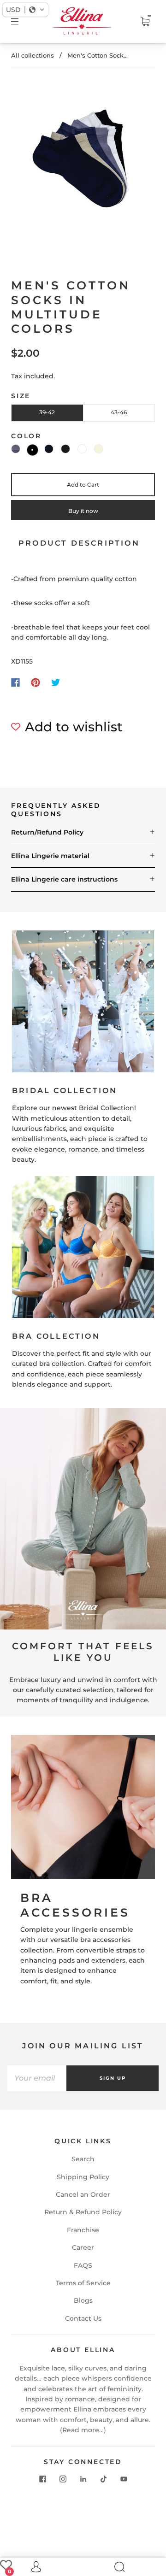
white (82, 449)
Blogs (83, 2300)
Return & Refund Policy (83, 2212)
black (33, 450)
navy (65, 449)
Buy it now (83, 511)
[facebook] (42, 2479)
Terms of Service (83, 2283)
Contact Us (83, 2318)
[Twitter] (56, 682)
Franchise (83, 2230)
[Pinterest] (36, 682)
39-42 (47, 412)
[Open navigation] (21, 22)
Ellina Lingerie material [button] (50, 856)
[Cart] (145, 22)
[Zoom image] (83, 164)
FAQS (83, 2265)
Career (83, 2247)
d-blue (49, 449)
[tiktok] (103, 2479)
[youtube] (124, 2479)
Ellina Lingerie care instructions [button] (64, 879)
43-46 (119, 412)
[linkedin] (83, 2479)
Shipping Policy (83, 2177)
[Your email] (37, 2078)
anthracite (16, 449)
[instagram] (63, 2479)
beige (99, 449)
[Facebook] (15, 682)
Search (83, 2159)
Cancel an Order (83, 2194)
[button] (25, 10)
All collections (33, 55)
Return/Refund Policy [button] (47, 832)
